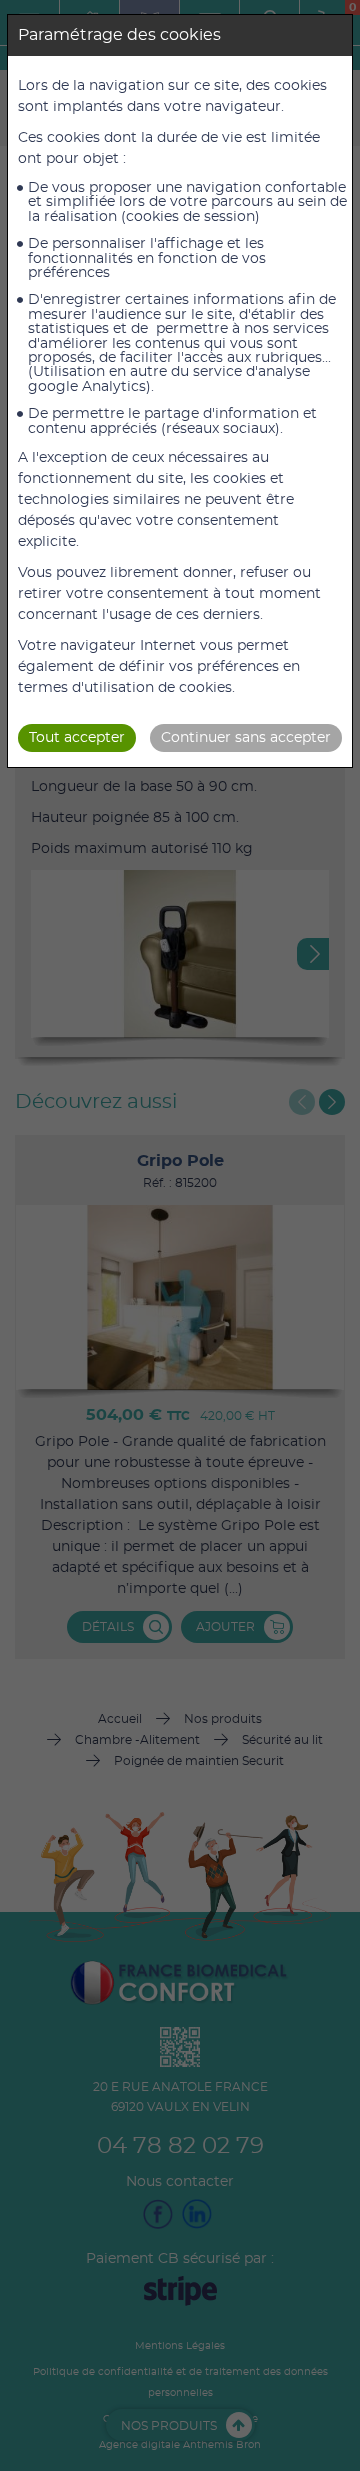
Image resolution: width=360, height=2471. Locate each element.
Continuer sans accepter (246, 738)
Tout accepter (77, 738)
